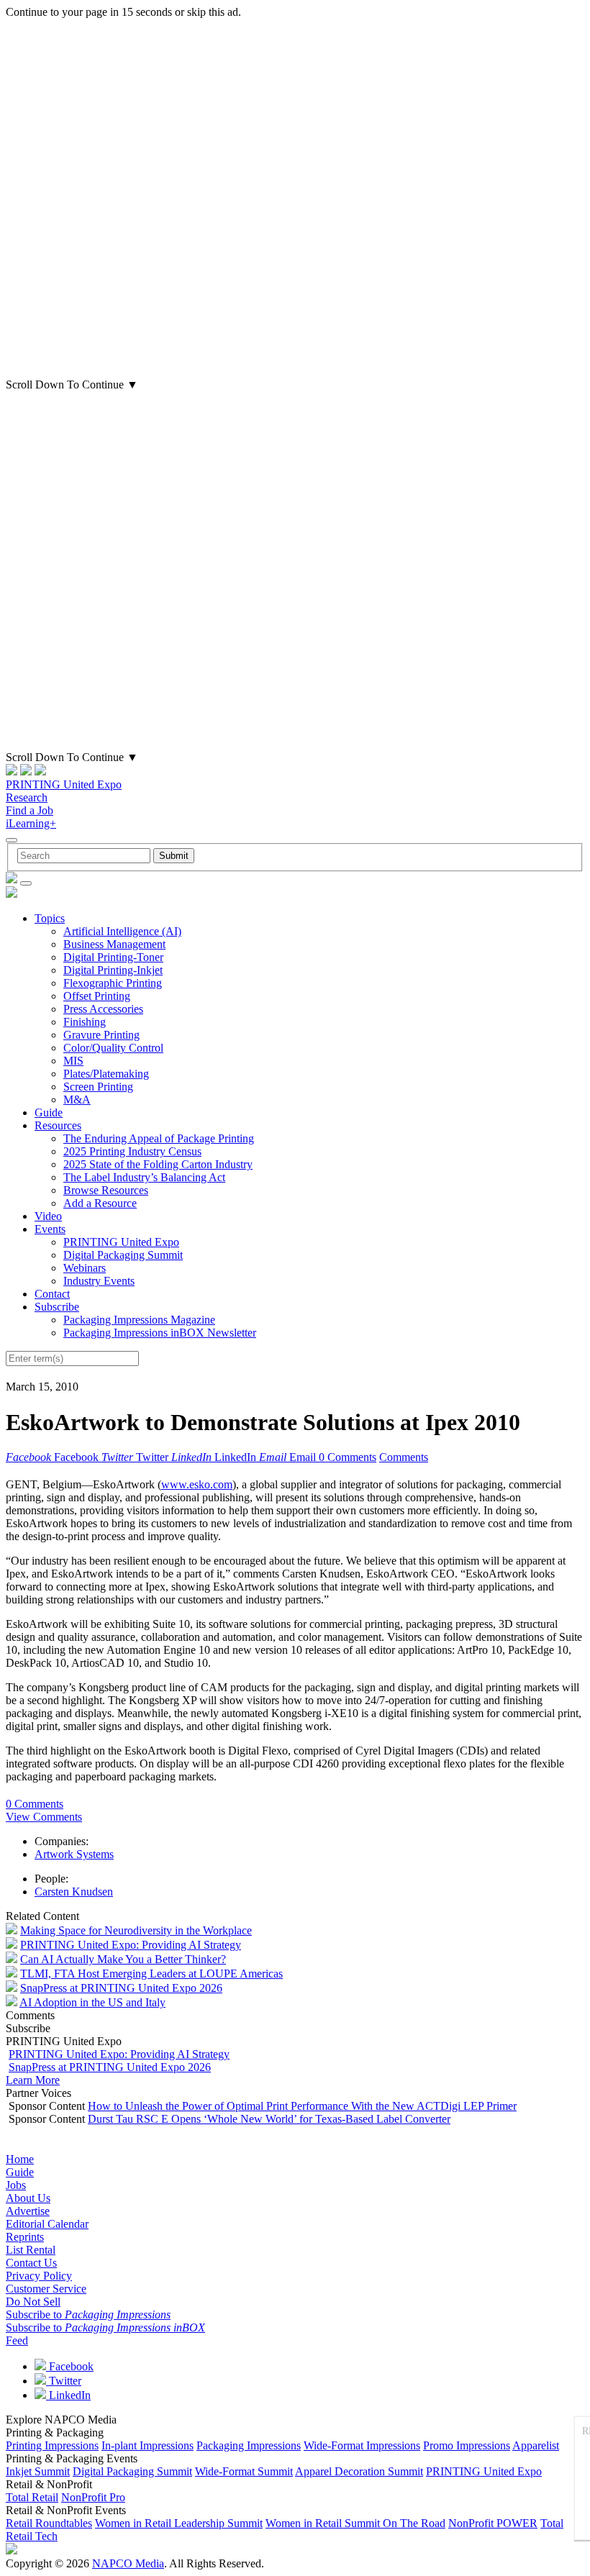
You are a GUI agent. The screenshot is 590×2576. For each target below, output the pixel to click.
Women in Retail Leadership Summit (179, 2523)
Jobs (16, 2185)
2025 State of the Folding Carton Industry (158, 1164)
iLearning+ (31, 823)
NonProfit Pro (93, 2497)
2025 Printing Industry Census (132, 1151)
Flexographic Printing (113, 983)
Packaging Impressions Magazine (139, 1320)
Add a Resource (100, 1203)
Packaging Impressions (249, 2445)
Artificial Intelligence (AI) (122, 931)
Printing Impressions (52, 2445)
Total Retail (32, 2497)
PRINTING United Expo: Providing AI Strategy (131, 1945)
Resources (58, 1125)
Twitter (64, 2381)
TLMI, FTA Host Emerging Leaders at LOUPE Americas (151, 1974)
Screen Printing (98, 1087)
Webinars (85, 1268)
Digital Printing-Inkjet (113, 970)
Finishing (85, 1022)
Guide (49, 1112)
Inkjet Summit (38, 2471)
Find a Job (29, 810)
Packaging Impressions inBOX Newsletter (160, 1333)
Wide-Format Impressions (362, 2445)
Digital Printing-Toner (113, 957)
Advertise (28, 2211)
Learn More (33, 2080)
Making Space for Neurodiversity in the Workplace (136, 1930)
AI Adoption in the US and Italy (92, 2002)
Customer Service (46, 2289)
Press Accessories (103, 1009)
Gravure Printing (101, 1035)
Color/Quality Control (113, 1048)
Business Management (114, 944)
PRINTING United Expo (64, 784)
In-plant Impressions (147, 2445)
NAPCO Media (128, 2563)
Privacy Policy (39, 2276)
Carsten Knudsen (74, 1892)
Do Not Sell (33, 2302)
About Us (28, 2198)
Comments (404, 1457)
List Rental (31, 2250)
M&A (77, 1100)
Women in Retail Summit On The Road (355, 2523)
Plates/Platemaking (106, 1074)
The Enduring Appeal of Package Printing (159, 1138)
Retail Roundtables (49, 2523)
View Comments (44, 1817)
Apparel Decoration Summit (359, 2471)
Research (27, 797)
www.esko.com (197, 1484)
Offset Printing (97, 996)
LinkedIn (68, 2395)
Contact (52, 1294)
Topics (50, 918)
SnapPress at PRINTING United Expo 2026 (121, 1988)
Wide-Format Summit (244, 2471)
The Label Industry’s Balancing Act (144, 1177)
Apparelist (536, 2445)
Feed (17, 2340)
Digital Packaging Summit (123, 1255)
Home (20, 2159)
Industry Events (99, 1281)
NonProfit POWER (493, 2523)
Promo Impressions (467, 2445)
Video (48, 1216)
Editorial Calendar (47, 2224)
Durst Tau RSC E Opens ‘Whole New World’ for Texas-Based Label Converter (269, 2119)
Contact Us (31, 2263)
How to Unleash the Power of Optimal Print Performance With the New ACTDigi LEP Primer (302, 2106)
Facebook (70, 2366)
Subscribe (57, 1307)
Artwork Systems (74, 1854)
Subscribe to (88, 2315)
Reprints (25, 2237)
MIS (73, 1061)
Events (50, 1229)
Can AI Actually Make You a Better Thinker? (123, 1959)
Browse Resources (106, 1190)
